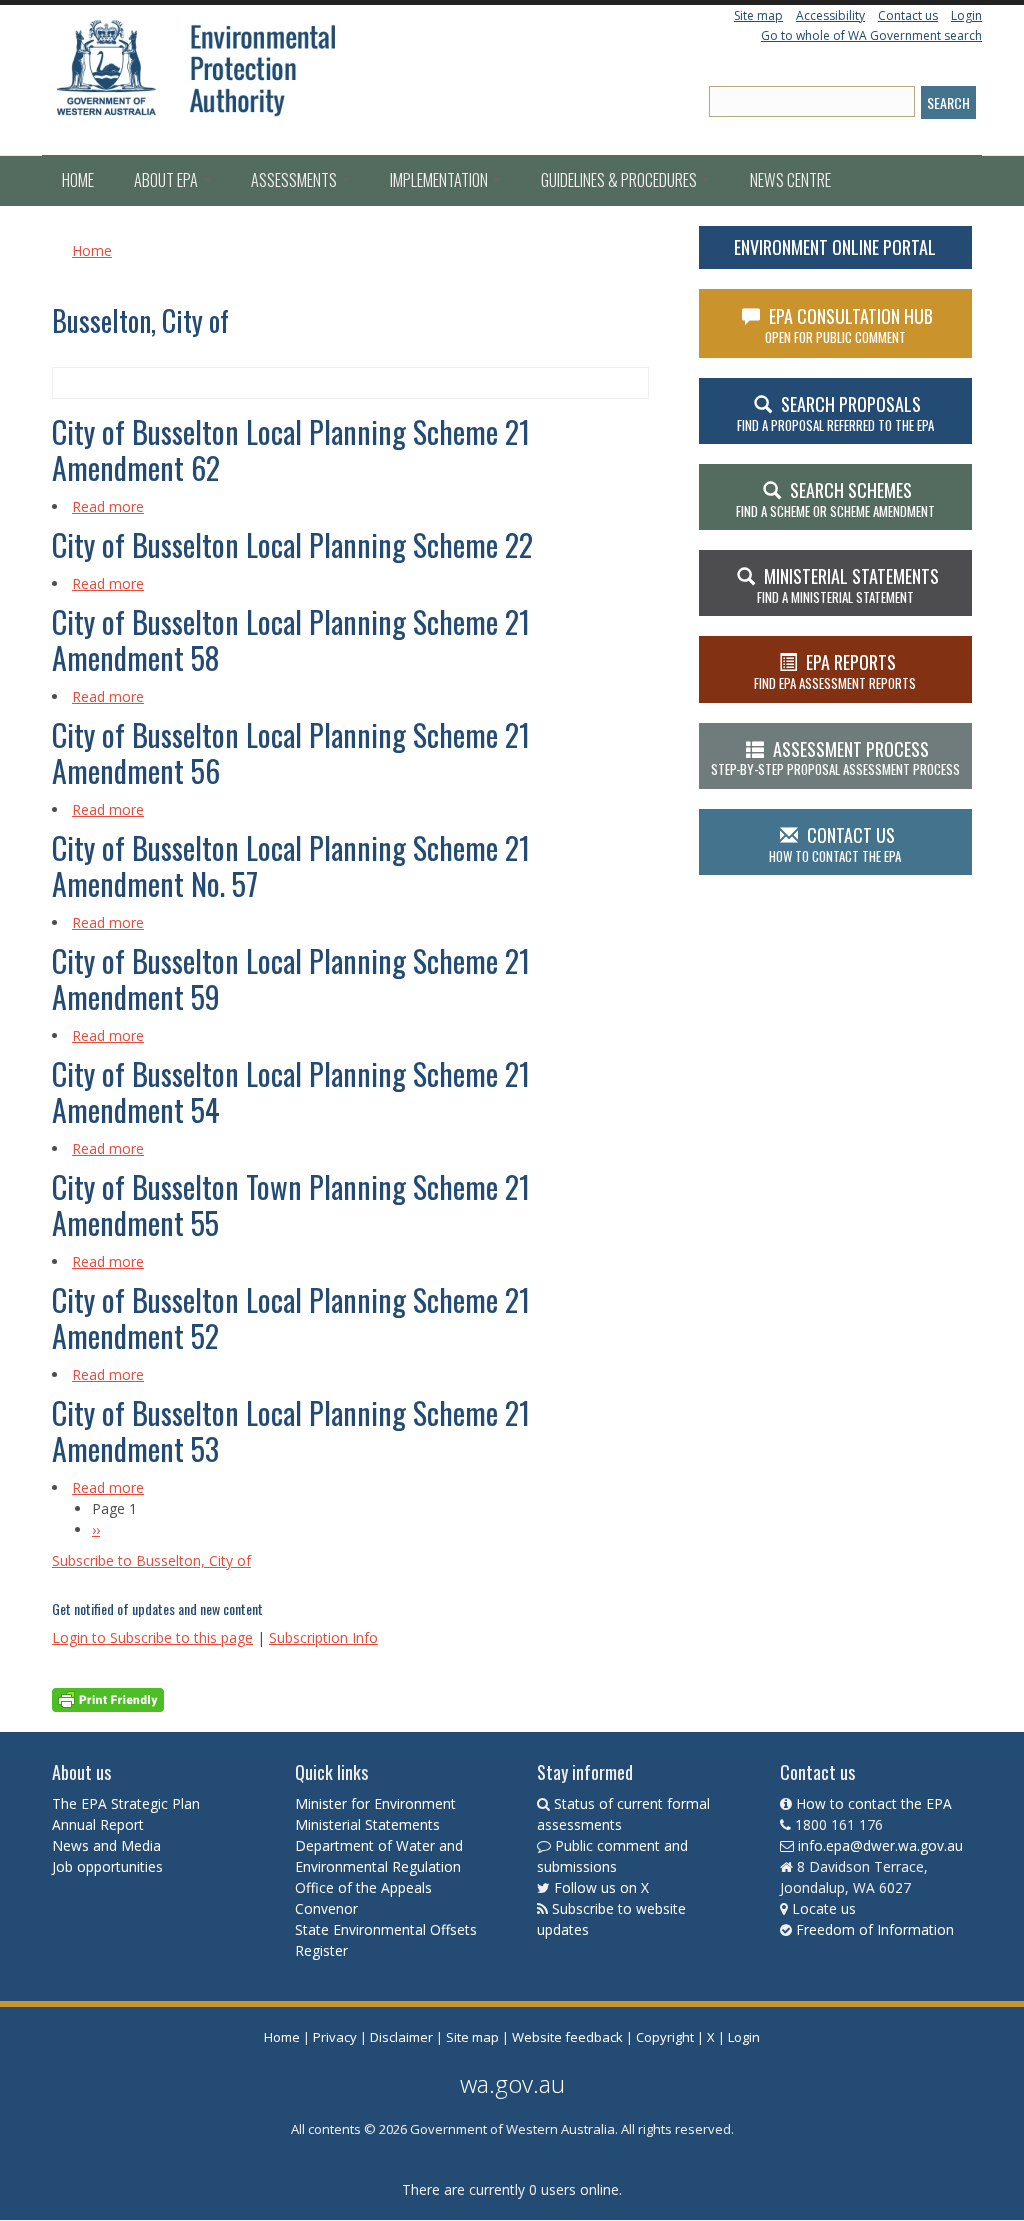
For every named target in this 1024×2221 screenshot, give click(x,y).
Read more (108, 506)
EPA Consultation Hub (849, 325)
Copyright (665, 2037)
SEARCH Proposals (835, 413)
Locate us (824, 1908)
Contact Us (835, 844)
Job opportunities (107, 1866)
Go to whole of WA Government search (871, 35)
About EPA (167, 180)
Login (966, 15)
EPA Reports (835, 671)
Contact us (908, 15)
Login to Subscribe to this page (152, 1637)
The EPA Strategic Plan (126, 1803)
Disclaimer (401, 2037)
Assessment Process (835, 758)
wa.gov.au (512, 2083)
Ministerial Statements (369, 1824)
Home (78, 180)
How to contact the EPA (874, 1803)
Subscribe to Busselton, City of (151, 1560)
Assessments (295, 180)
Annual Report (100, 1824)
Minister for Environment (375, 1803)
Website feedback (567, 2037)
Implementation (440, 180)
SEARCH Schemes (835, 499)
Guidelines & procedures (620, 180)
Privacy (335, 2037)
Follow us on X (601, 1887)
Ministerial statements (848, 585)
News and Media (106, 1845)
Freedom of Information (875, 1929)
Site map (758, 15)
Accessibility (830, 15)
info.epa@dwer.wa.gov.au (880, 1845)
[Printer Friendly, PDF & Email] (108, 1698)
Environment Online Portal (835, 247)
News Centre (790, 180)
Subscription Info (323, 1637)
